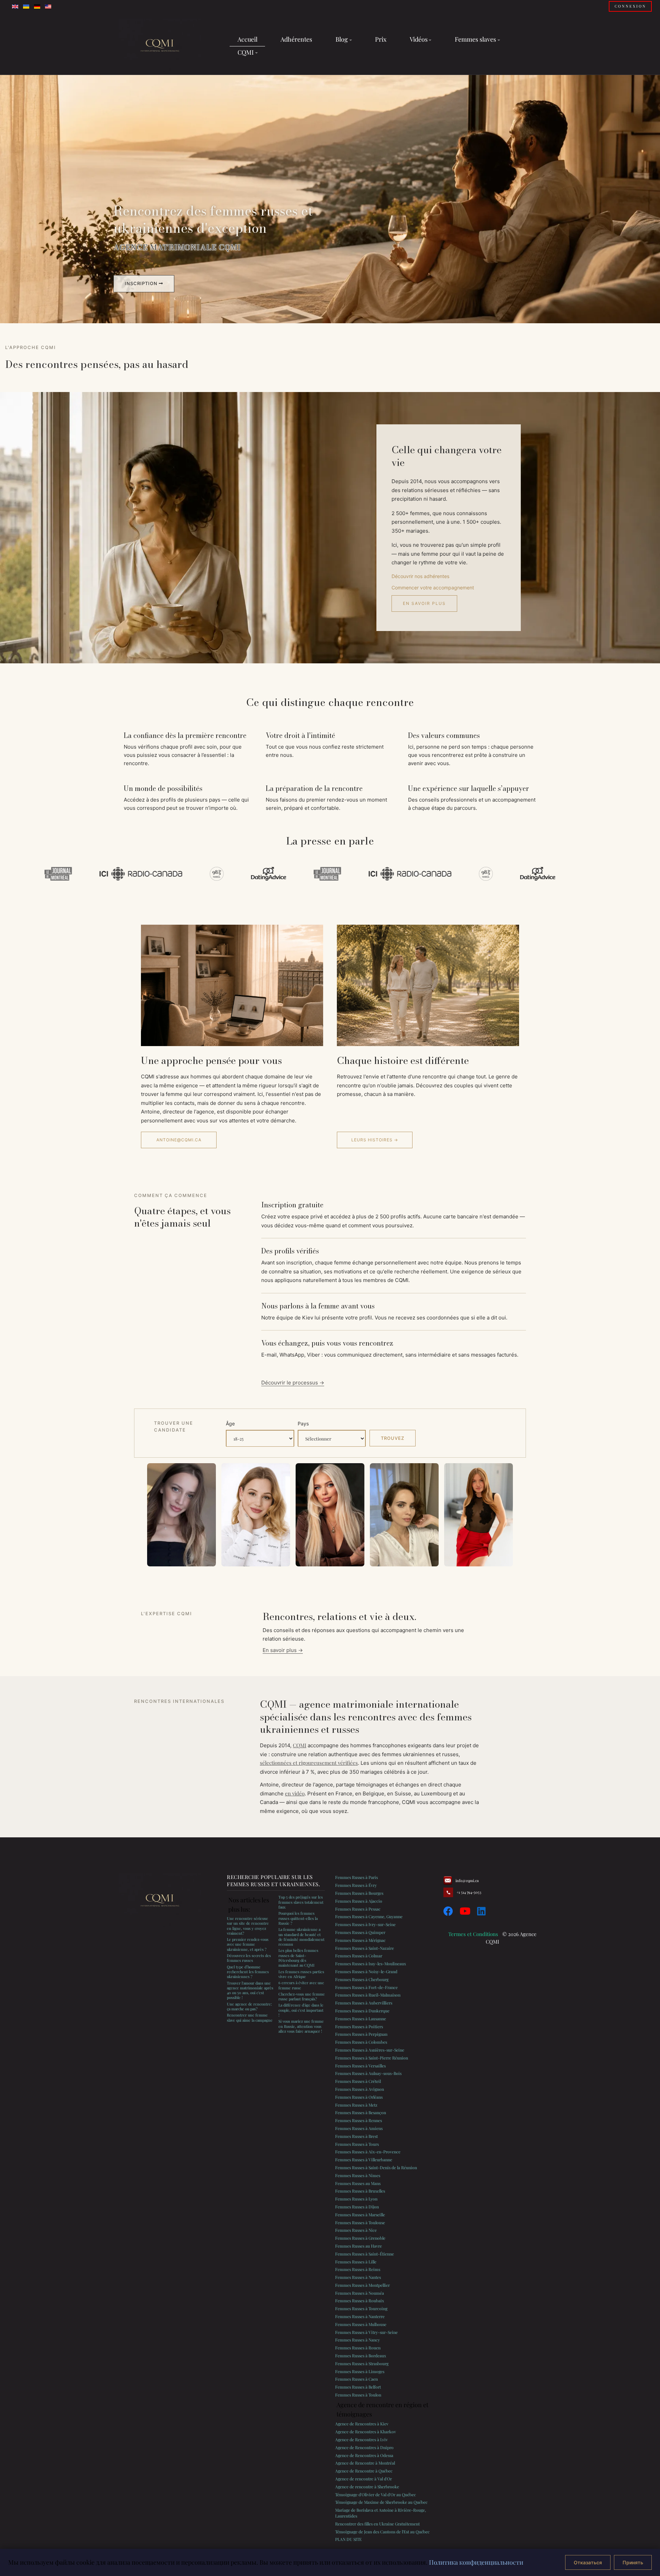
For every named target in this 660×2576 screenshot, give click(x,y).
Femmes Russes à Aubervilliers (364, 2003)
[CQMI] (160, 46)
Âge (230, 1423)
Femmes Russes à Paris (356, 1877)
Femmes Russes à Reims (358, 2269)
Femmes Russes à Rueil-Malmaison (368, 1995)
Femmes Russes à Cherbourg (362, 1979)
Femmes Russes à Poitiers (359, 2026)
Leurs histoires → (375, 1140)
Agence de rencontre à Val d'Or (364, 2479)
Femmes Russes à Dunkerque (362, 2011)
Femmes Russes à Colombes (361, 2042)
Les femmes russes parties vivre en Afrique (301, 1974)
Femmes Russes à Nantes (358, 2277)
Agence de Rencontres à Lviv (361, 2439)
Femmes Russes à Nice (356, 2230)
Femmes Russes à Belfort (358, 2387)
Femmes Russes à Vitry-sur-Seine (366, 2332)
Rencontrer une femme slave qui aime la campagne (250, 2017)
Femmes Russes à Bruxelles (360, 2191)
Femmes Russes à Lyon (356, 2199)
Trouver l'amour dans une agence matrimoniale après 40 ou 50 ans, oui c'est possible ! (250, 1990)
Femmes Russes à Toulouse (360, 2222)
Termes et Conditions (473, 1934)
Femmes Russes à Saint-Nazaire (365, 1948)
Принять (633, 2562)
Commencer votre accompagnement (433, 588)
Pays (303, 1423)
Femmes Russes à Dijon (357, 2207)
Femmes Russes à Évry (356, 1885)
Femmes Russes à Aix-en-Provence (368, 2152)
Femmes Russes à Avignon (360, 2089)
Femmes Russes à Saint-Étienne (365, 2254)
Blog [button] (342, 39)
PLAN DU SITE (348, 2539)
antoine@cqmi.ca (179, 1140)
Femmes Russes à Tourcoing (361, 2308)
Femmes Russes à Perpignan (361, 2034)
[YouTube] (465, 1911)
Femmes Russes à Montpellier (362, 2285)
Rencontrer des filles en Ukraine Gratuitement (377, 2524)
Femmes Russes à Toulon (358, 2395)
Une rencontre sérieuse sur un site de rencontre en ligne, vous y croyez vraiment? (248, 1926)
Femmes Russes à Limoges (360, 2371)
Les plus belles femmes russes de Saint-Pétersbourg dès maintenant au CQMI (298, 1958)
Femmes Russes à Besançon (361, 2112)
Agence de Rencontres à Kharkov (366, 2432)
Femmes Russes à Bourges (359, 1893)
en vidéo (295, 1793)
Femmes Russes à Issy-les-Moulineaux (371, 1964)
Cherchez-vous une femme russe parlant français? (302, 1996)
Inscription (142, 283)
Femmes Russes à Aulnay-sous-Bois (368, 2073)
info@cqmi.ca (467, 1881)
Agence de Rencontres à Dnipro (364, 2447)
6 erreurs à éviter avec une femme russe (301, 1985)
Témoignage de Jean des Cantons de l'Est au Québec (382, 2532)
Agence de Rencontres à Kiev (362, 2424)
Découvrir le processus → (293, 1383)
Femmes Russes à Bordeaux (361, 2356)
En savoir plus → (283, 1650)
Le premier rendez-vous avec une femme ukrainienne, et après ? (248, 1944)
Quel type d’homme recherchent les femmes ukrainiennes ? (248, 1972)
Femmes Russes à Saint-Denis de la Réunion (376, 2167)
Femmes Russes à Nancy (357, 2340)
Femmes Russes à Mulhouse (361, 2324)
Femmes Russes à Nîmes (358, 2175)
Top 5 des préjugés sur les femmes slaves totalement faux (301, 1902)
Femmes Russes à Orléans (359, 2097)
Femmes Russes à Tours (357, 2144)
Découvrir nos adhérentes (420, 576)
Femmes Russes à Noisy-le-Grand (366, 1971)
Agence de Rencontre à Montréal (365, 2463)
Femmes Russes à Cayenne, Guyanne (369, 1916)
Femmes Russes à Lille (356, 2262)
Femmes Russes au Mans (358, 2183)
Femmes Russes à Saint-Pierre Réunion (372, 2058)
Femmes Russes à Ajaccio (359, 1901)
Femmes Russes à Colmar (359, 1956)
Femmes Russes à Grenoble (360, 2238)
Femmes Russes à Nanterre (360, 2316)
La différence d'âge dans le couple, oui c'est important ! (301, 2010)
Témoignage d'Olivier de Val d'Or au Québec (376, 2495)
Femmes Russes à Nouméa (360, 2293)
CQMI (300, 1745)
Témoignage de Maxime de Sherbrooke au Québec (381, 2502)
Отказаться (588, 2562)
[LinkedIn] (481, 1911)
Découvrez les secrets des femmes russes (249, 1958)
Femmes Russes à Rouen (358, 2348)
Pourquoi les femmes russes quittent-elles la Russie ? (298, 1918)
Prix (381, 39)
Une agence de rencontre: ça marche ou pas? (249, 2006)
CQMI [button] (246, 52)
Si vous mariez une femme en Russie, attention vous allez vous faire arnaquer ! (301, 2026)
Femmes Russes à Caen (356, 2379)
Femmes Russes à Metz (356, 2105)
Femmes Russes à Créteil (358, 2081)
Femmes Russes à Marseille (360, 2215)
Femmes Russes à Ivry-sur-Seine (365, 1924)
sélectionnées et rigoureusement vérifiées (309, 1763)
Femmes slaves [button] (475, 39)
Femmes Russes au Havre (359, 2246)
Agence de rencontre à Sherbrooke (367, 2487)
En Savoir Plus (424, 603)
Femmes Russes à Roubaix (360, 2301)
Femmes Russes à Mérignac (360, 1940)
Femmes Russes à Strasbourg (362, 2363)
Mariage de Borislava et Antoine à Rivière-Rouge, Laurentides (381, 2513)
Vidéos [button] (419, 39)
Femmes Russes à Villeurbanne (364, 2160)
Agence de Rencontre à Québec (364, 2471)
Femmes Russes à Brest (356, 2136)
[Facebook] (448, 1911)
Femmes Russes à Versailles (360, 2066)
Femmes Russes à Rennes (359, 2120)
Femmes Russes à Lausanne (361, 2019)
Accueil (247, 39)
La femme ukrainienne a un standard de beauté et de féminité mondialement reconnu (301, 1937)
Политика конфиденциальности (476, 2562)
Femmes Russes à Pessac (358, 1909)
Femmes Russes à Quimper (360, 1932)
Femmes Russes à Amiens (359, 2128)
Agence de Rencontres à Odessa (364, 2455)
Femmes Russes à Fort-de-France (366, 1987)
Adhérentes (296, 39)
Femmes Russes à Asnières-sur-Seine (370, 2050)
